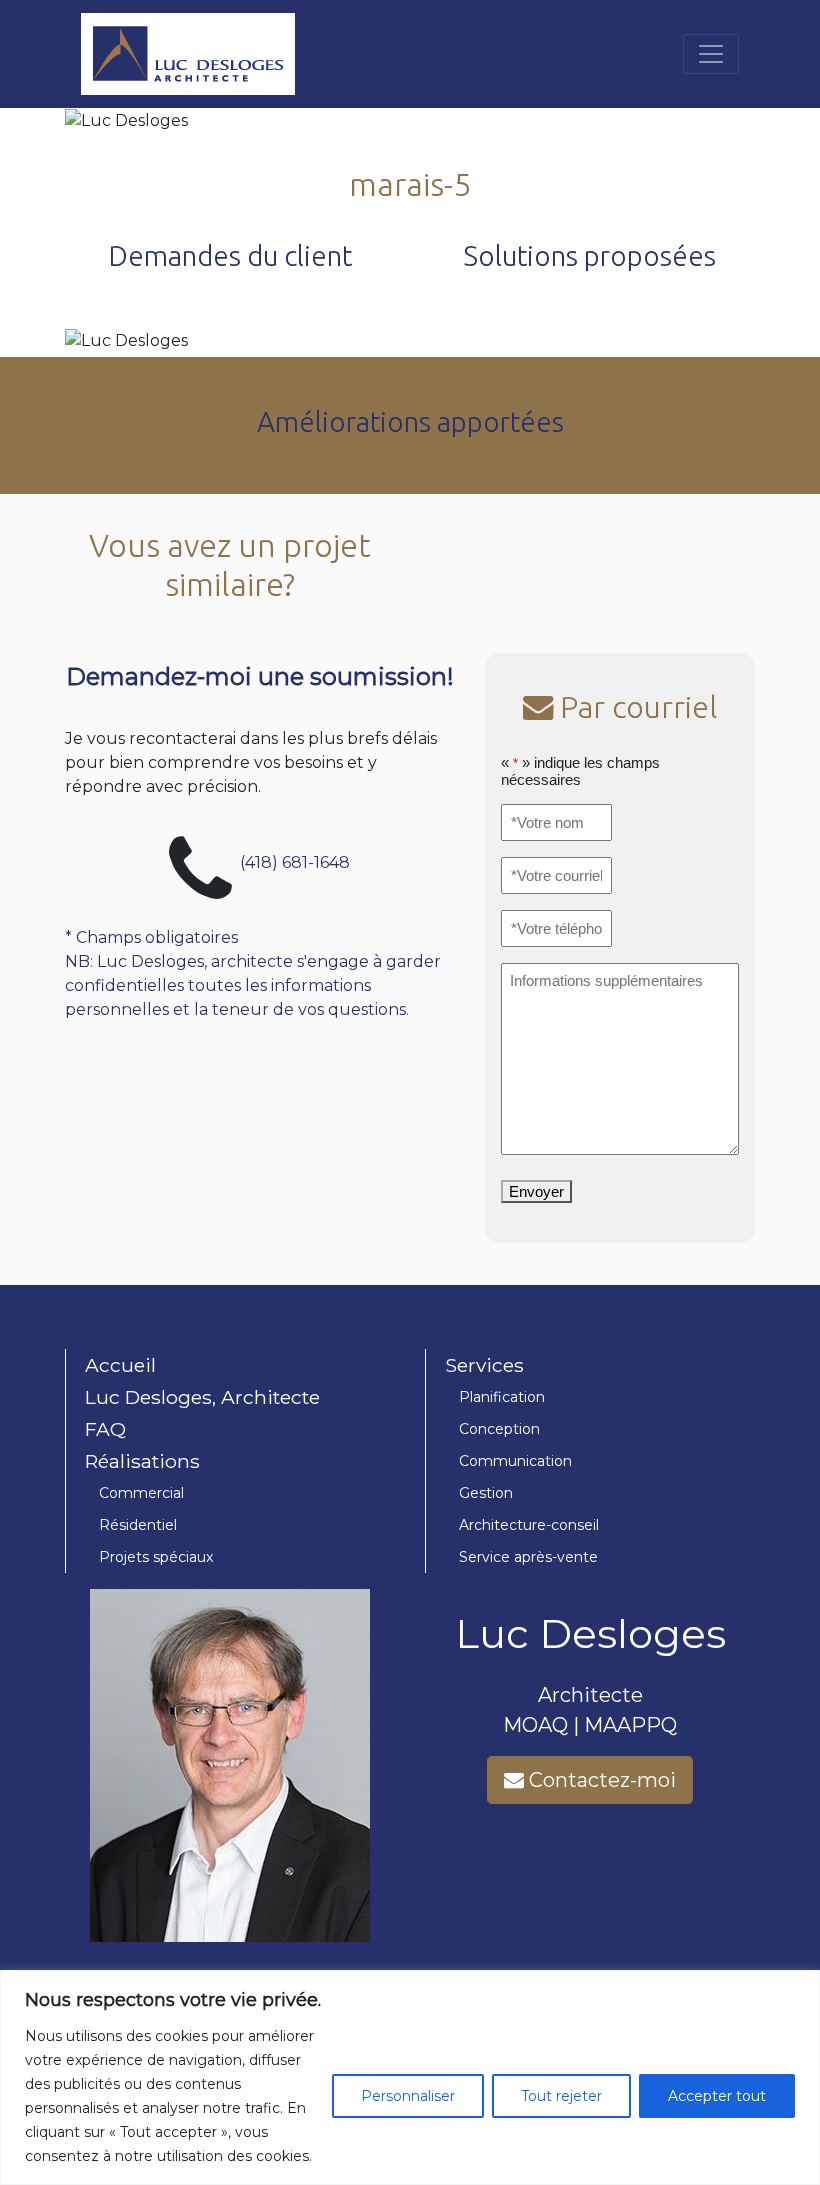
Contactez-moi (600, 1780)
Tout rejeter (561, 2096)
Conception (499, 1429)
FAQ (105, 1429)
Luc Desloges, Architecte (202, 1397)
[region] (410, 2077)
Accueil (120, 1365)
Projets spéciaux (156, 1557)
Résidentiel (138, 1525)
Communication (515, 1461)
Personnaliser (408, 2096)
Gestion (486, 1493)
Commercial (141, 1493)
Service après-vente (528, 1557)
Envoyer (536, 1191)
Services (484, 1365)
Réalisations (142, 1461)
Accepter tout (717, 2096)
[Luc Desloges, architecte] (188, 54)
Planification (502, 1397)
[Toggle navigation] (711, 54)
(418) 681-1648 (295, 862)
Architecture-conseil (529, 1525)
